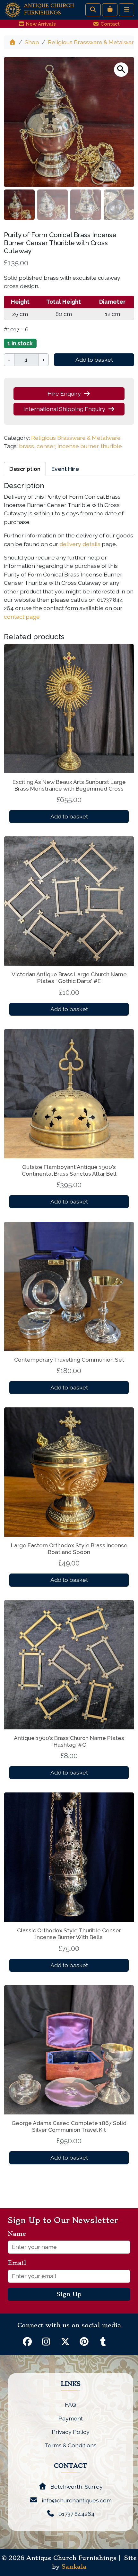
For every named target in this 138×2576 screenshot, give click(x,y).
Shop (32, 42)
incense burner (78, 446)
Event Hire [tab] (65, 469)
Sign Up (69, 2294)
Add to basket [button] (69, 816)
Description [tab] (25, 469)
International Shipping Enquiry (64, 409)
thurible (111, 446)
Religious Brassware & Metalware (93, 42)
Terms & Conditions (71, 2445)
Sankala (74, 2567)
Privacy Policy (71, 2432)
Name (19, 2234)
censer (46, 446)
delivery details (80, 544)
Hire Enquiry (64, 394)
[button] (121, 70)
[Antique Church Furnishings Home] (13, 9)
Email (19, 2263)
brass (26, 446)
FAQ (70, 2405)
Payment (71, 2418)
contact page (22, 617)
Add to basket (94, 360)
